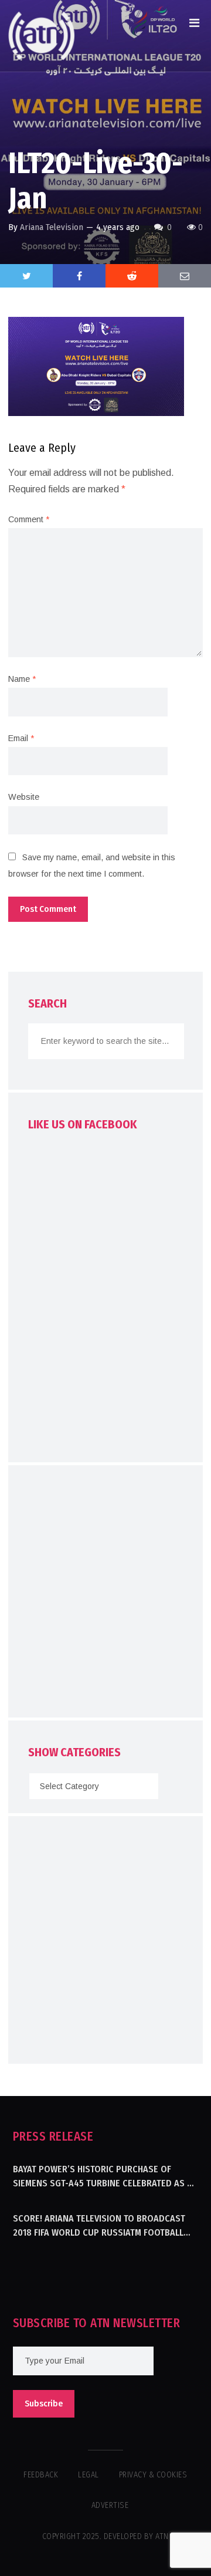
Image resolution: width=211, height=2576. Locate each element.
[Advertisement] (105, 1594)
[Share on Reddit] (132, 276)
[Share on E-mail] (185, 276)
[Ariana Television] (42, 36)
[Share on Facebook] (79, 276)
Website (24, 797)
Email (21, 738)
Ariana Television (52, 227)
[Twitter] (26, 276)
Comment (29, 519)
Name (22, 679)
